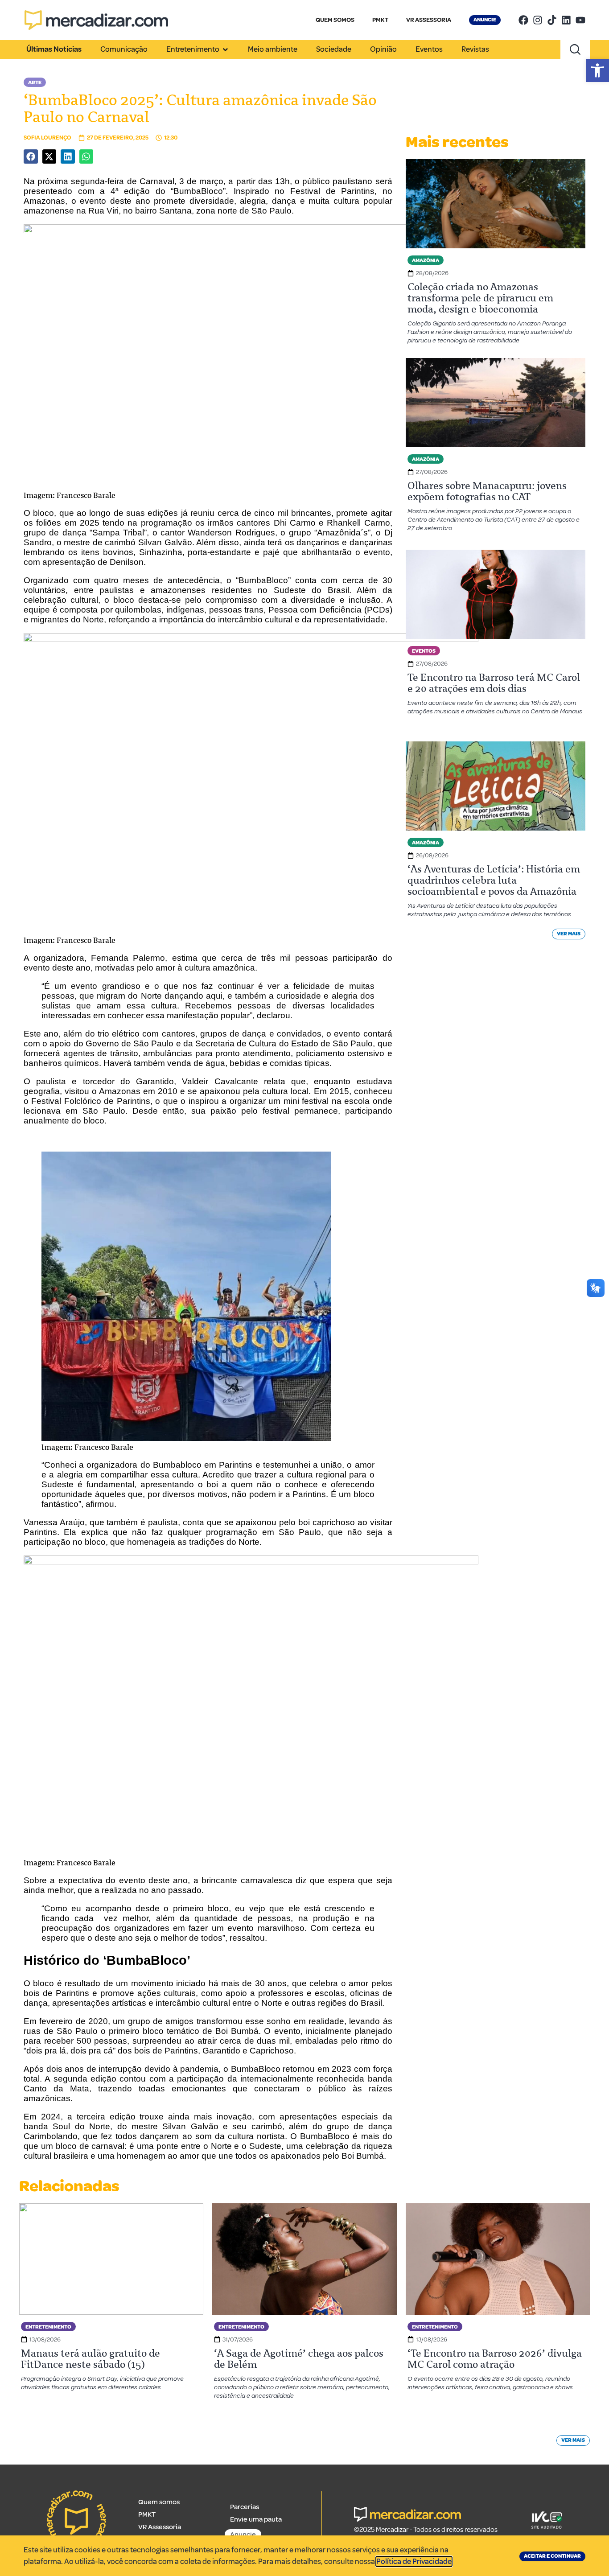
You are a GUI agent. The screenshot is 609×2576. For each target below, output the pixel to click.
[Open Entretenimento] (225, 49)
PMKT (380, 20)
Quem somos (159, 2502)
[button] (597, 70)
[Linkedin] (566, 20)
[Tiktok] (552, 20)
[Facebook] (523, 20)
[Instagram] (538, 20)
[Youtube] (580, 20)
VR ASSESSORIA (429, 20)
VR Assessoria (160, 2527)
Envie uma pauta (256, 2519)
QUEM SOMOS (335, 20)
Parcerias (245, 2507)
